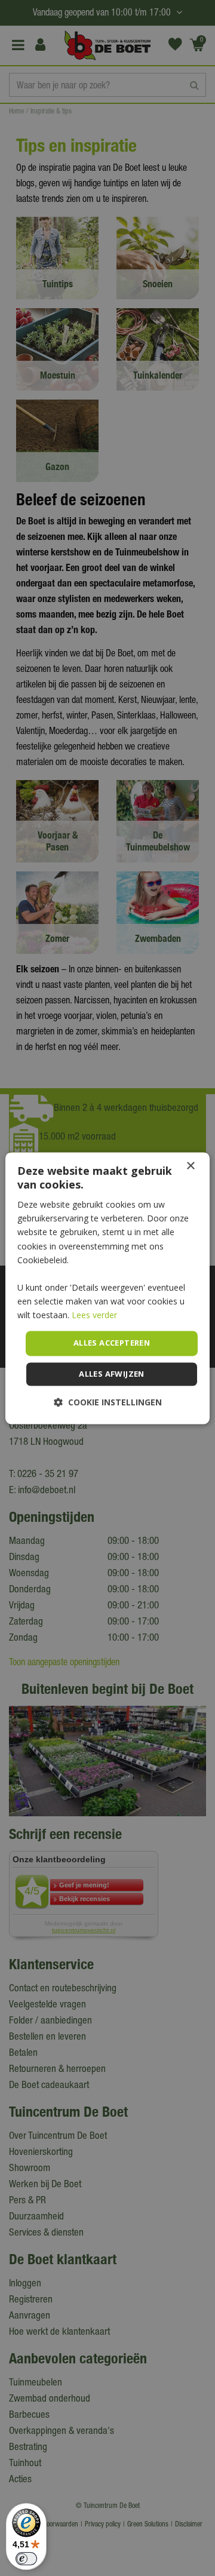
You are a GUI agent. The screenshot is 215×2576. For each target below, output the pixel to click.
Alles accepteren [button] (112, 1343)
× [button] (190, 1166)
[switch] (26, 2559)
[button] (108, 1402)
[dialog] (107, 1288)
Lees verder (94, 1315)
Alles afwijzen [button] (112, 1374)
